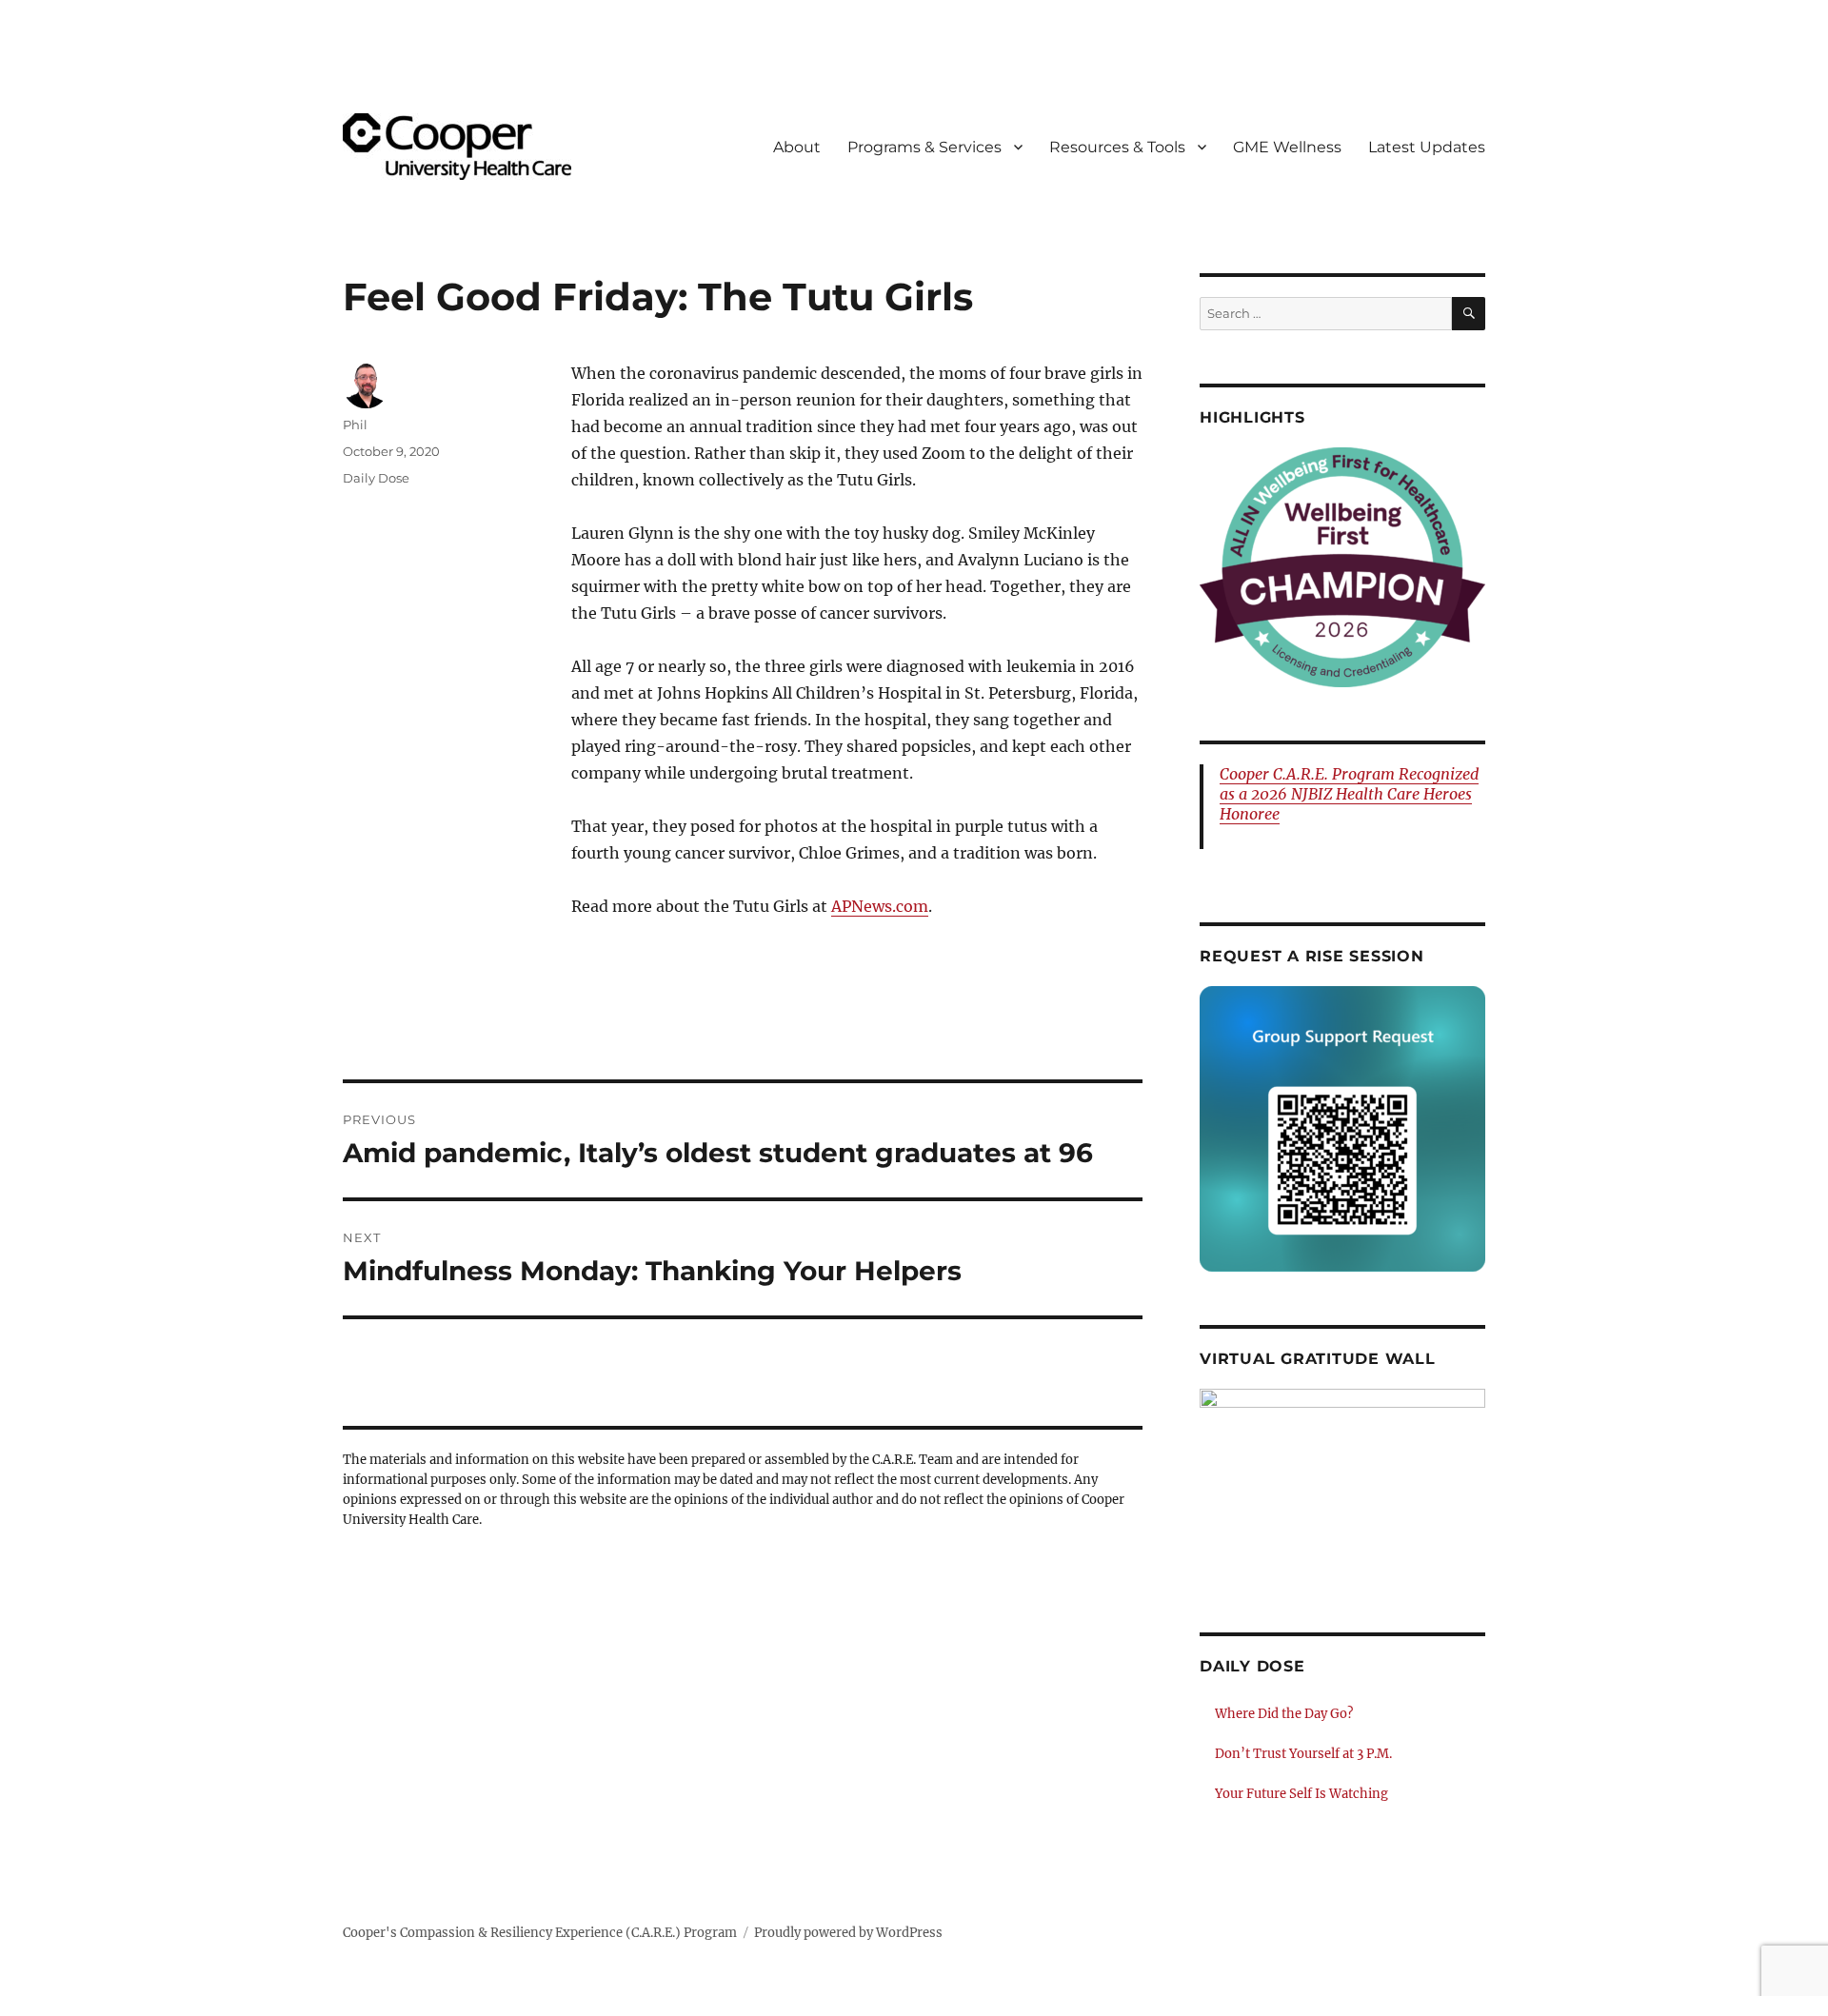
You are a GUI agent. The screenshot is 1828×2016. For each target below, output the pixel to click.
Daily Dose (376, 478)
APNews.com (880, 906)
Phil (355, 425)
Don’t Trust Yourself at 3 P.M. (1303, 1754)
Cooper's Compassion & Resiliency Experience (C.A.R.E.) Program (540, 1933)
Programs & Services (924, 147)
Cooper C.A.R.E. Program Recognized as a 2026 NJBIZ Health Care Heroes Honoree (1349, 794)
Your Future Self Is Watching (1301, 1794)
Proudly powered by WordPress (848, 1933)
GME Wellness (1287, 147)
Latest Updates (1427, 147)
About (797, 147)
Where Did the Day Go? (1284, 1714)
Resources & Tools (1117, 147)
